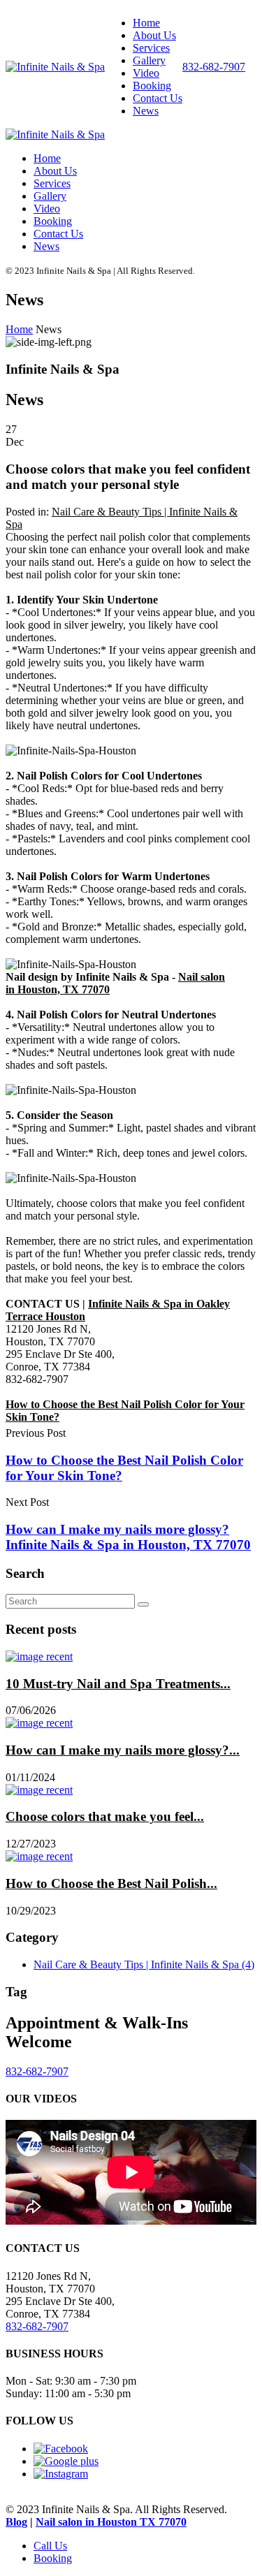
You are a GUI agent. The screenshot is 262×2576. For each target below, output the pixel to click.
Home (146, 23)
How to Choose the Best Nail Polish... (111, 1883)
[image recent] (39, 1656)
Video (146, 73)
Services (151, 48)
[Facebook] (61, 2449)
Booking (152, 86)
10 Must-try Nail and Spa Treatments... (118, 1684)
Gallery (149, 60)
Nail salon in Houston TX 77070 (111, 2522)
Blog (16, 2522)
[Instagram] (61, 2474)
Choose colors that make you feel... (105, 1816)
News (146, 111)
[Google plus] (66, 2461)
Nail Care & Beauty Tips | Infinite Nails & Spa (144, 1964)
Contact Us (158, 98)
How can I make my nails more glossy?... (123, 1750)
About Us (154, 35)
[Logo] (55, 67)
